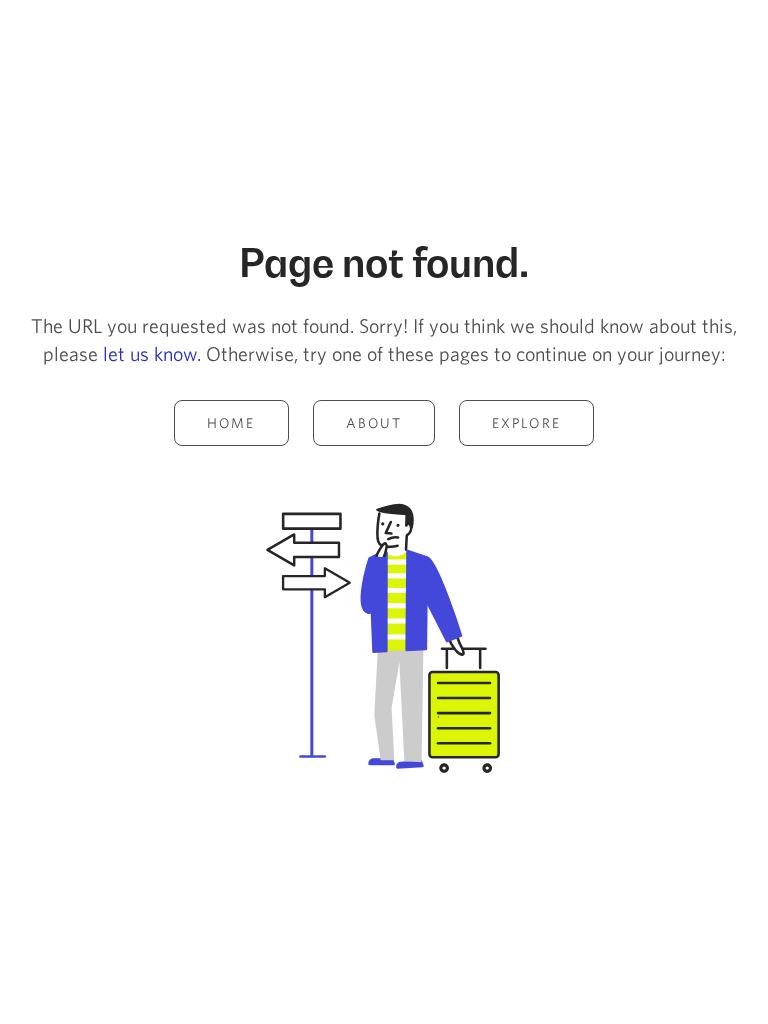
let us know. (152, 353)
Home (231, 423)
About (374, 423)
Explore (526, 423)
